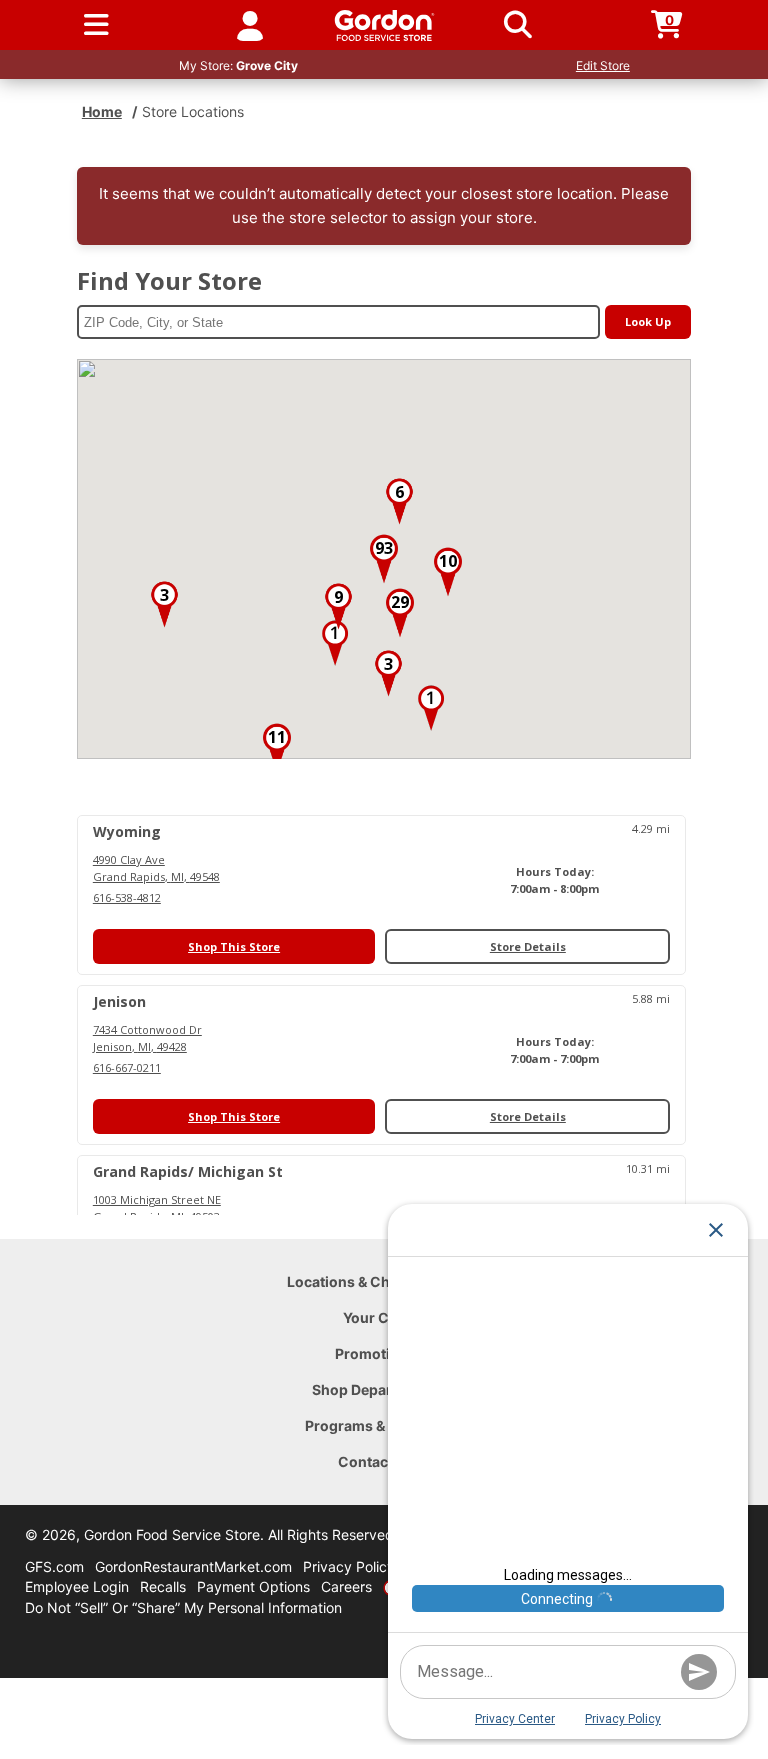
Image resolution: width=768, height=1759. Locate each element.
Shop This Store (234, 946)
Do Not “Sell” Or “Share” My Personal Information (183, 1607)
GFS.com (54, 1566)
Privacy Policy (349, 1566)
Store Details (528, 946)
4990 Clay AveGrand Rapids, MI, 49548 (156, 868)
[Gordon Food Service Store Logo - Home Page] (384, 25)
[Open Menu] (96, 25)
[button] (335, 643)
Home (102, 111)
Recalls (163, 1586)
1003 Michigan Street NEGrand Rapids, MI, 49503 (157, 1208)
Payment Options (253, 1586)
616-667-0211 (127, 1067)
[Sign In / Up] (250, 25)
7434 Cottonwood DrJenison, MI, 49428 (147, 1038)
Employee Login (77, 1586)
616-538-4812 (127, 897)
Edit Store (603, 65)
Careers (346, 1586)
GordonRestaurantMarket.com (193, 1566)
